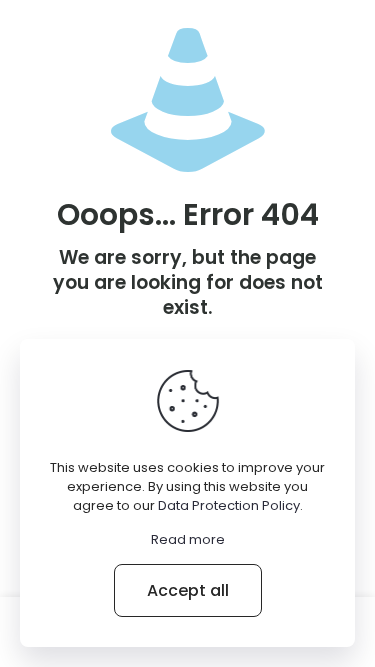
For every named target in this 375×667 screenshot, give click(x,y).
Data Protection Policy (229, 505)
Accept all (188, 590)
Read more (188, 539)
